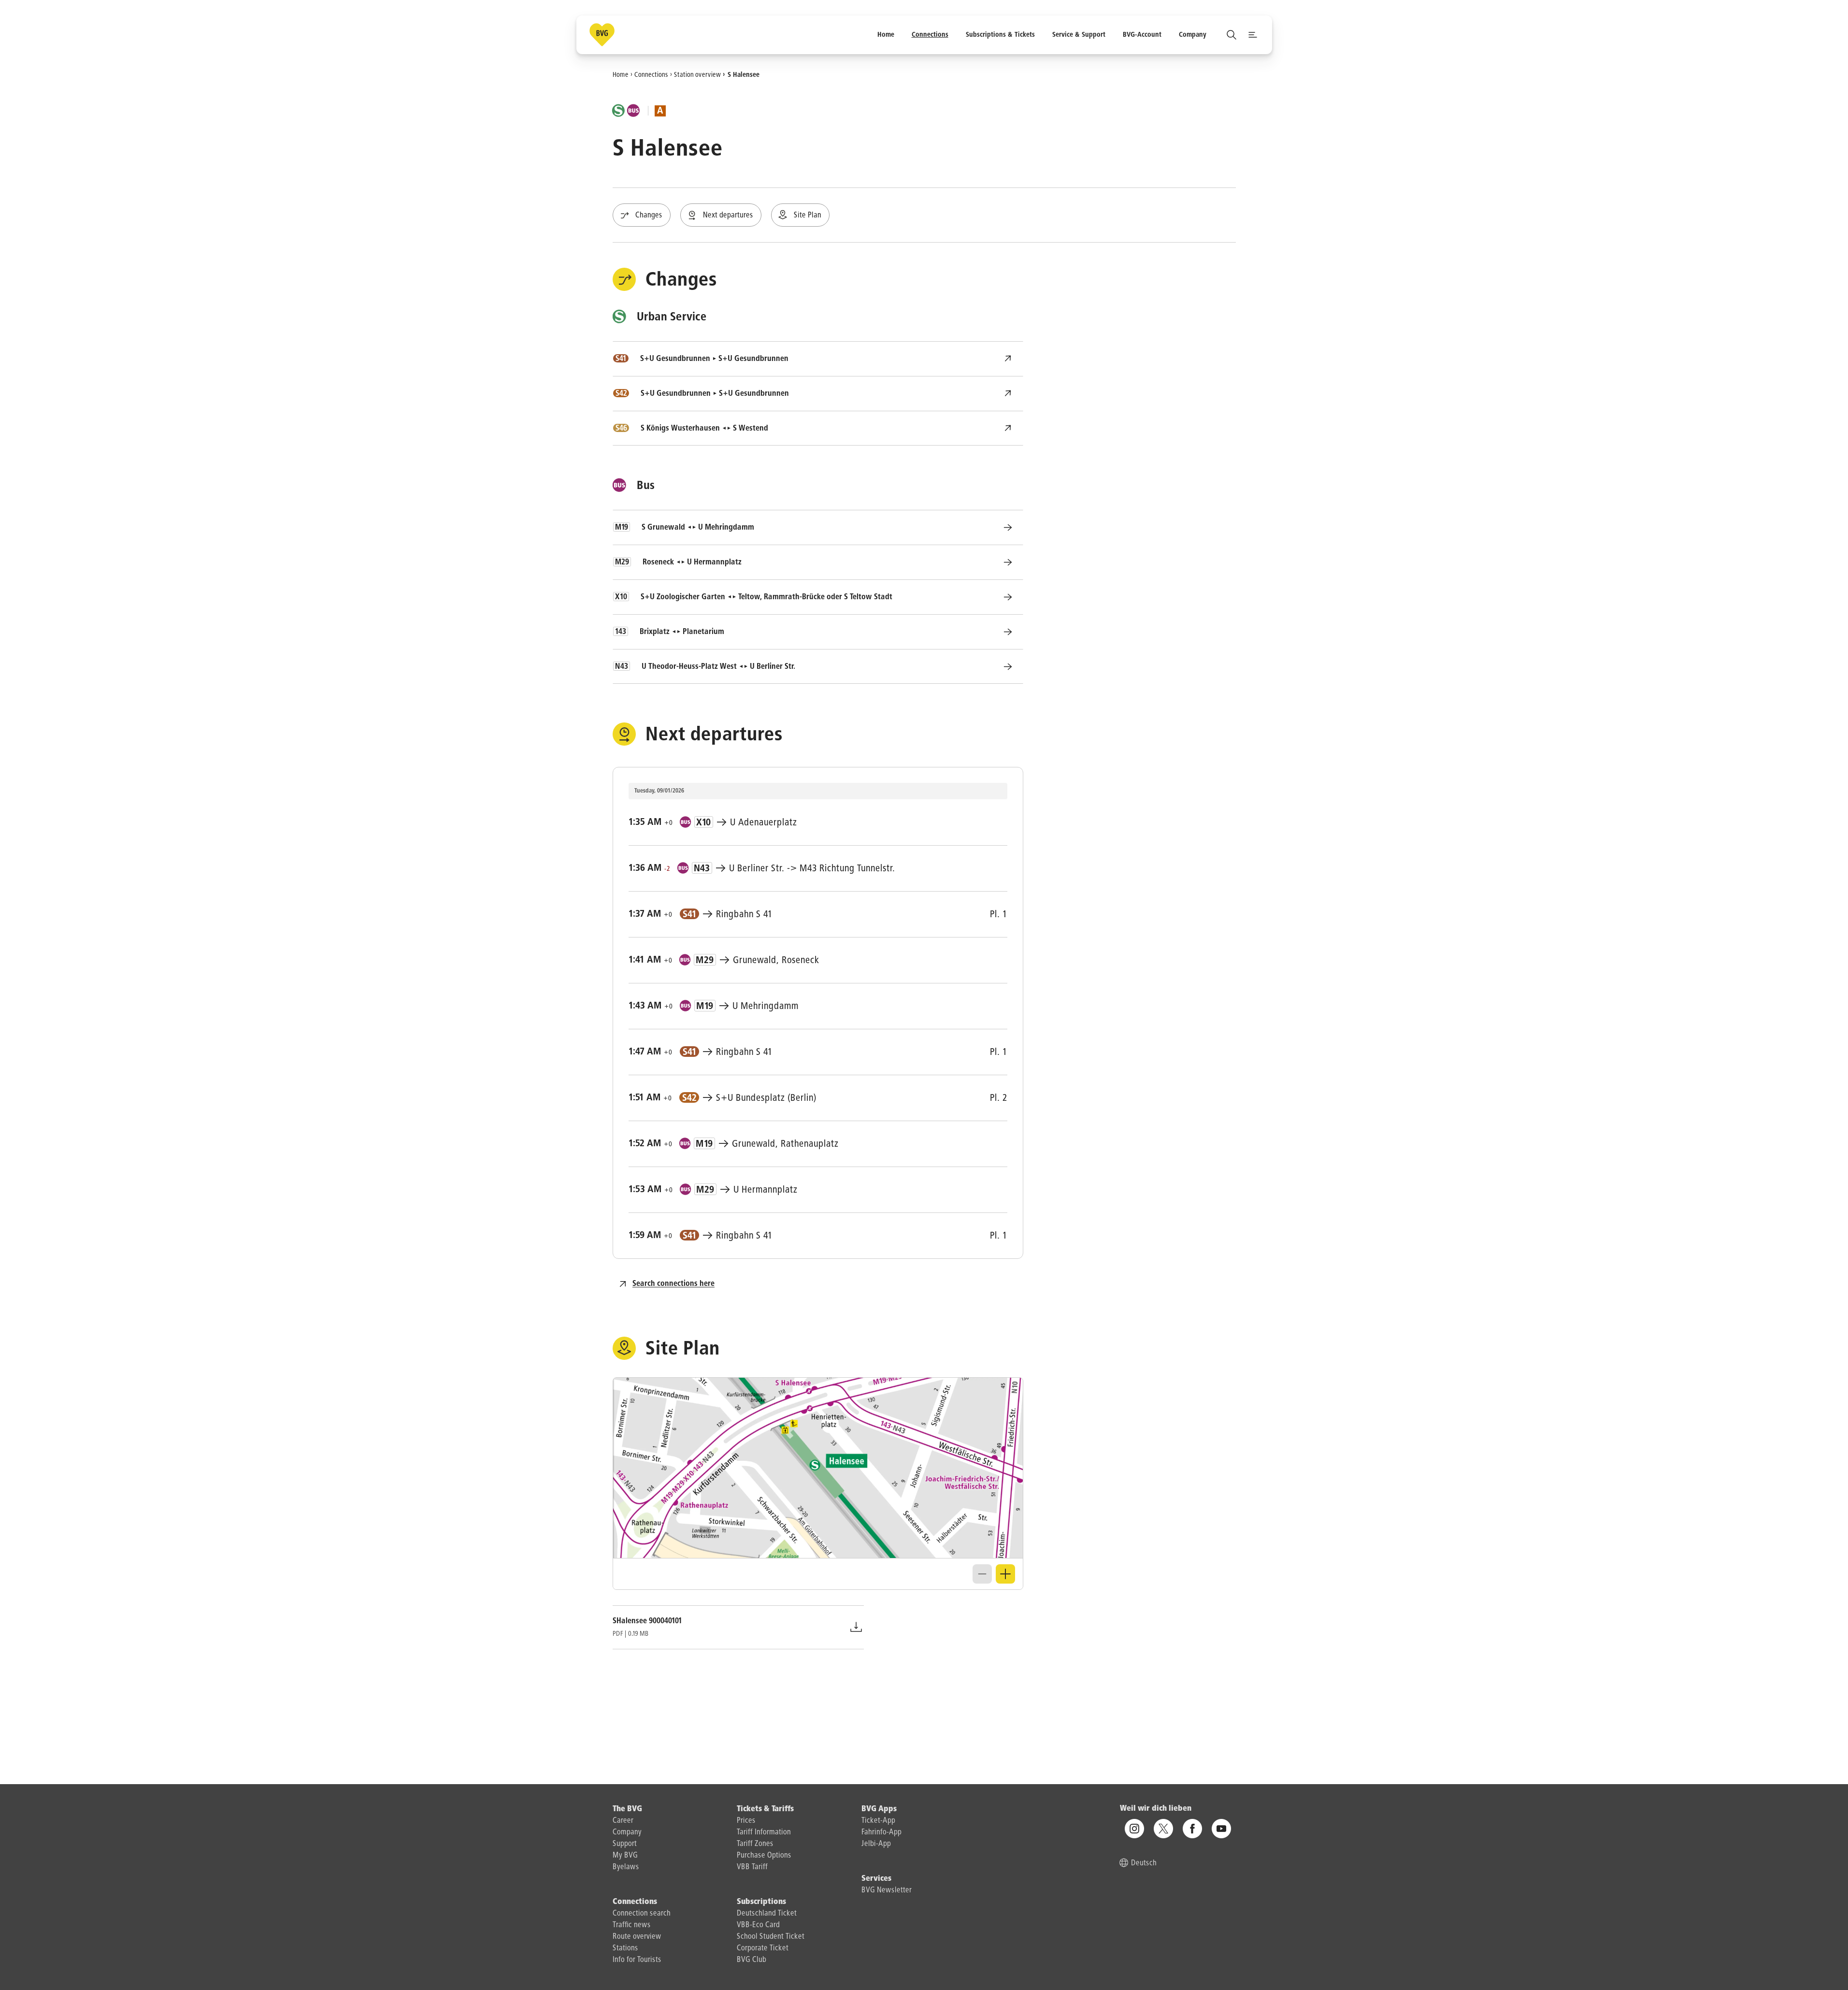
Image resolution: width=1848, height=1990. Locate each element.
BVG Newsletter (887, 1890)
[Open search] (1232, 35)
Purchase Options (764, 1856)
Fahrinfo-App (881, 1832)
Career (623, 1821)
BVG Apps (879, 1809)
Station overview (697, 74)
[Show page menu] (1253, 35)
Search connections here (673, 1284)
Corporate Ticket (763, 1948)
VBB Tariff (752, 1867)
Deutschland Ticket (767, 1914)
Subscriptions (761, 1902)
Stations (625, 1948)
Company (627, 1832)
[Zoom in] (1005, 1574)
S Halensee (744, 74)
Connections (651, 74)
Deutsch (1144, 1864)
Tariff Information (764, 1832)
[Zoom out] (982, 1574)
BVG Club (752, 1960)
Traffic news (632, 1925)
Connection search (642, 1914)
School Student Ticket (771, 1937)
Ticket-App (878, 1821)
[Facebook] (1192, 1829)
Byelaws (626, 1867)
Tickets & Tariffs (765, 1809)
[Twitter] (1163, 1829)
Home (621, 74)
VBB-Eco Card (758, 1925)
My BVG (625, 1856)
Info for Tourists (637, 1960)
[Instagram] (1134, 1829)
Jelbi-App (876, 1844)
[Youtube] (1221, 1829)
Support (625, 1844)
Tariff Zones (755, 1844)
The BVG (627, 1809)
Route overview (637, 1937)
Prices (746, 1821)
